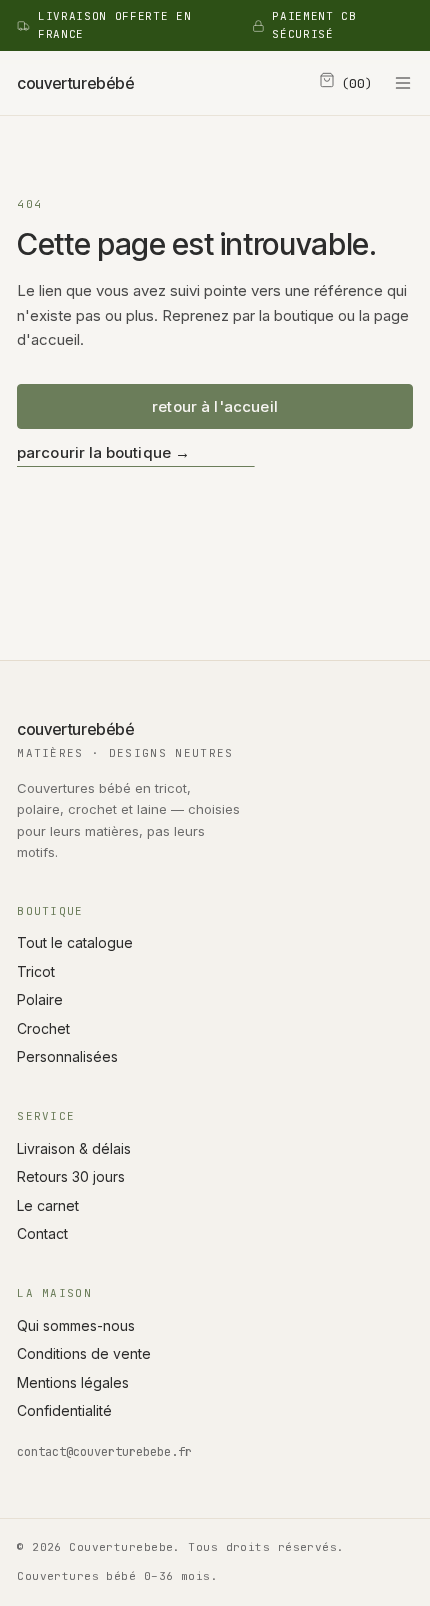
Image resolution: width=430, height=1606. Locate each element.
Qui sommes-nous (76, 1325)
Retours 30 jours (71, 1176)
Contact (42, 1233)
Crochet (43, 1028)
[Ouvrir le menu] (403, 83)
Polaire (40, 999)
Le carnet (48, 1205)
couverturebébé (75, 83)
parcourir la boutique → (103, 452)
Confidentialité (64, 1410)
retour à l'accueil (215, 406)
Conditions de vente (84, 1353)
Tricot (36, 971)
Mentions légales (73, 1382)
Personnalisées (67, 1056)
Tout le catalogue (75, 942)
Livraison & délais (74, 1148)
